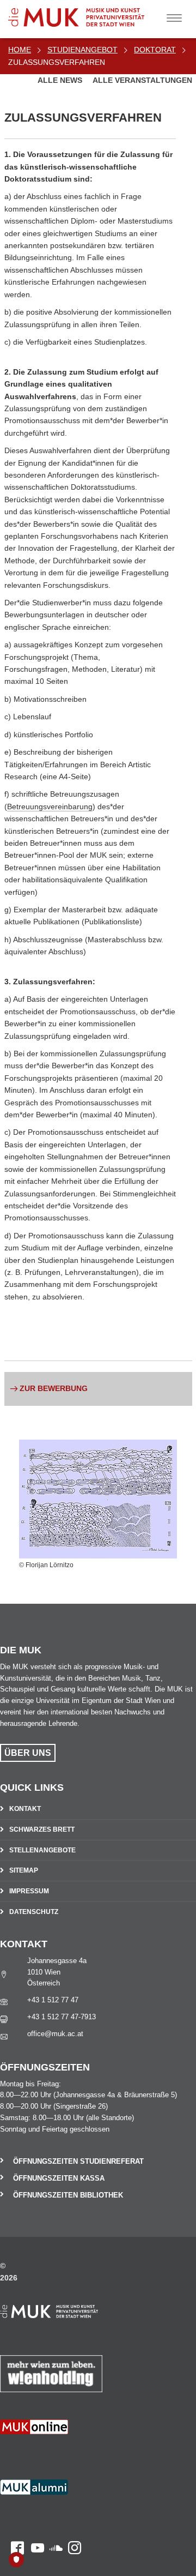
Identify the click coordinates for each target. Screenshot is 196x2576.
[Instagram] (72, 2452)
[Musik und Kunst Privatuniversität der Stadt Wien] (93, 13)
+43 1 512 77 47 (53, 2000)
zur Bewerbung (54, 1388)
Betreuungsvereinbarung (50, 806)
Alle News (61, 80)
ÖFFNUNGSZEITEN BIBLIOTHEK (68, 2195)
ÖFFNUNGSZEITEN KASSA (59, 2178)
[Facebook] (12, 2452)
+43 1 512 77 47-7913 (62, 2017)
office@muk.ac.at (55, 2034)
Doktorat (155, 50)
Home (20, 50)
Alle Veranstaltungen (142, 80)
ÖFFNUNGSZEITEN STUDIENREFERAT (78, 2161)
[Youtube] (34, 2452)
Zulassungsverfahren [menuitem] (57, 62)
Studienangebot (82, 50)
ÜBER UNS (28, 1753)
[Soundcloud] (53, 2452)
